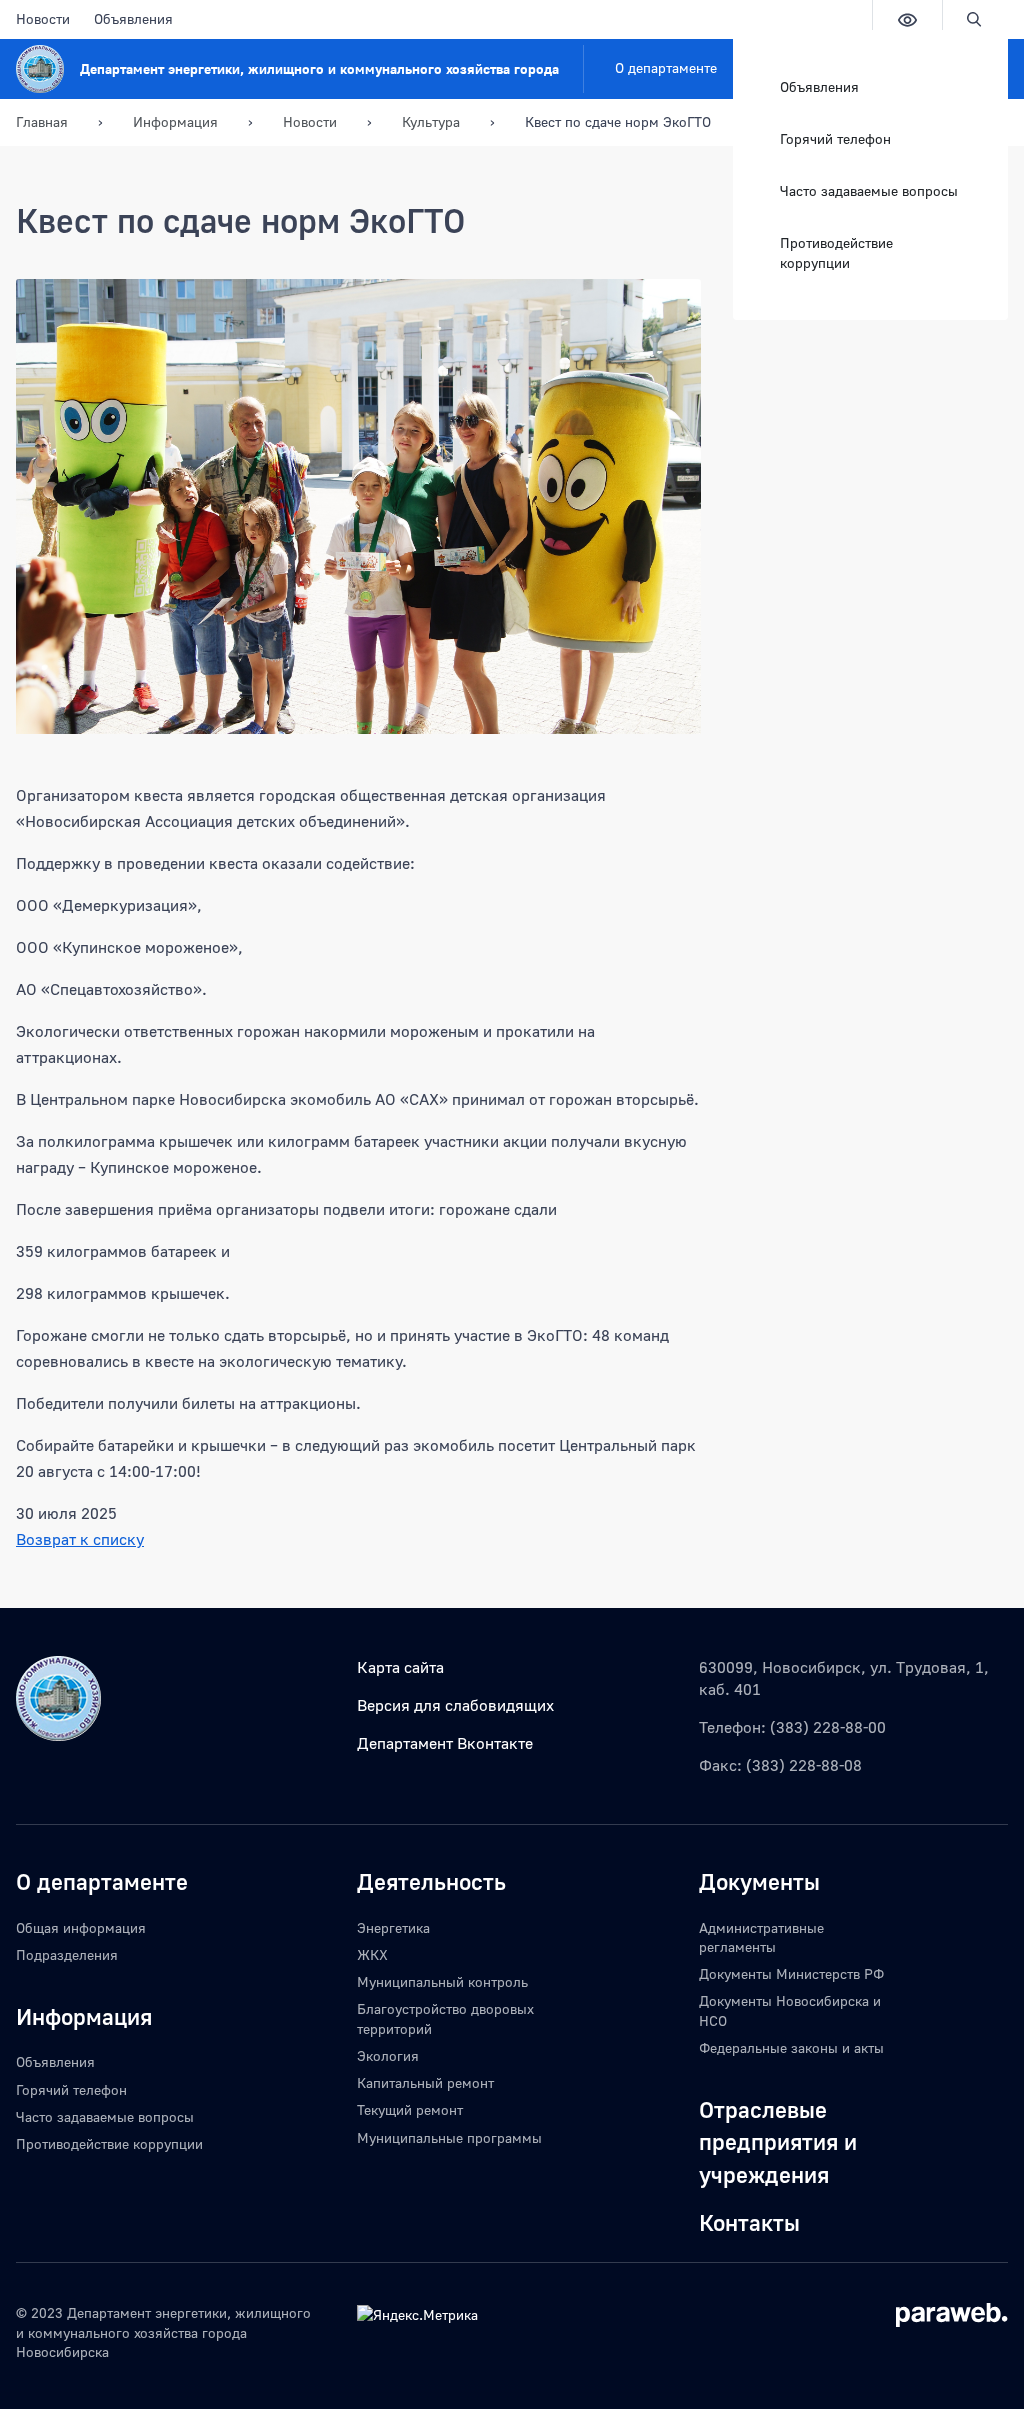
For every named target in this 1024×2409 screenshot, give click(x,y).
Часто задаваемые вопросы (869, 190)
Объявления (133, 18)
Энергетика (393, 1927)
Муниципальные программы (449, 2137)
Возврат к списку (80, 1539)
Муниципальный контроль (442, 1981)
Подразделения (67, 1954)
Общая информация (81, 1927)
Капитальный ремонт (425, 2082)
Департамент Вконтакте (445, 1743)
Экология (388, 2055)
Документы (759, 1881)
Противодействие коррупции (836, 252)
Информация (84, 2016)
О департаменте (666, 67)
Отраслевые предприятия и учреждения (778, 2141)
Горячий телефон (835, 138)
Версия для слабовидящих (455, 1705)
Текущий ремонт (410, 2109)
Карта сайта (400, 1667)
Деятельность (431, 1881)
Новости (43, 18)
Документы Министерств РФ (791, 1973)
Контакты (749, 2222)
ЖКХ (372, 1954)
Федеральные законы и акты (791, 2047)
